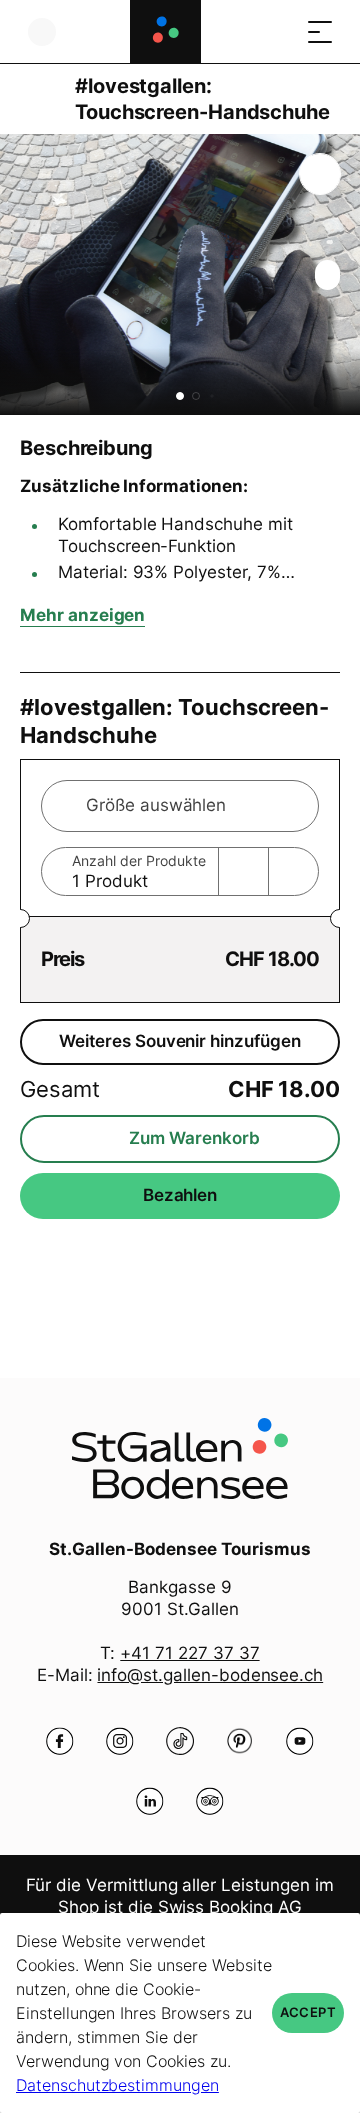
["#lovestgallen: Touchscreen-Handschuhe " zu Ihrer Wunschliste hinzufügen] (320, 174)
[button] (180, 396)
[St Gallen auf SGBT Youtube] (300, 1741)
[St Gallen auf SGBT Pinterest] (240, 1741)
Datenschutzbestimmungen (117, 2085)
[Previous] (37, 99)
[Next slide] (340, 274)
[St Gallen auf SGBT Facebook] (60, 1741)
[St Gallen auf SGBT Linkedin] (150, 1801)
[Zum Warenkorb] (280, 31)
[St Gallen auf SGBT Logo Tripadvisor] (210, 1801)
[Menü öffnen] (320, 31)
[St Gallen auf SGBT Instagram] (120, 1741)
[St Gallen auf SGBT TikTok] (180, 1741)
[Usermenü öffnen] (42, 31)
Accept (308, 2012)
